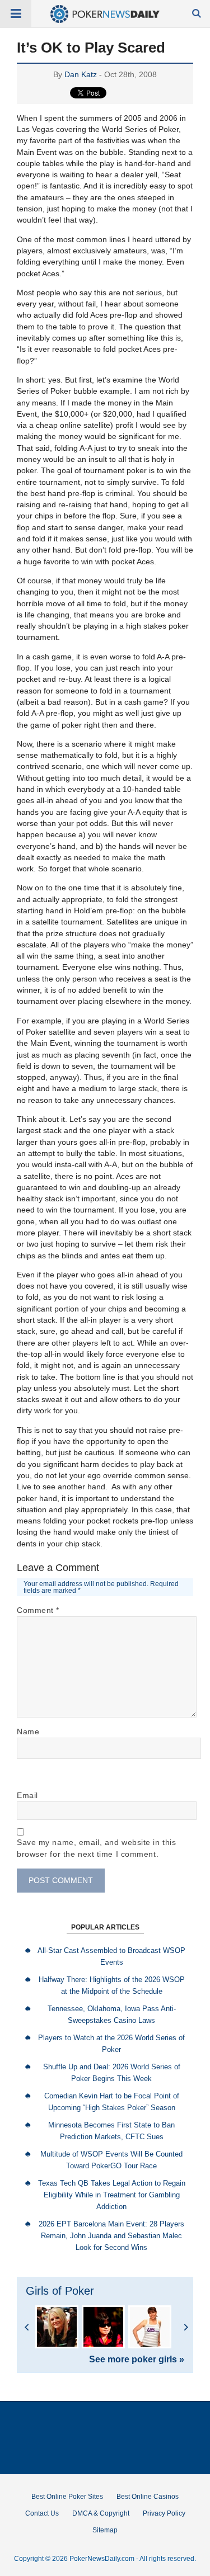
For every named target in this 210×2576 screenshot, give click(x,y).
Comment (38, 1610)
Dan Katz (81, 74)
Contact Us (42, 2513)
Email (27, 1795)
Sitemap (105, 2530)
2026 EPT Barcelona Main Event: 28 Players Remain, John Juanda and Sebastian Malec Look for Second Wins (111, 2236)
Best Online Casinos (148, 2497)
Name (28, 1732)
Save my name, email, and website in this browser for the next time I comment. (96, 1848)
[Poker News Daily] (105, 21)
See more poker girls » (137, 2360)
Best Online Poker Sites (67, 2497)
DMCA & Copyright (101, 2513)
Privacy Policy (164, 2513)
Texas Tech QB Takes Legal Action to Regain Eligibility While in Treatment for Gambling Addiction (112, 2195)
